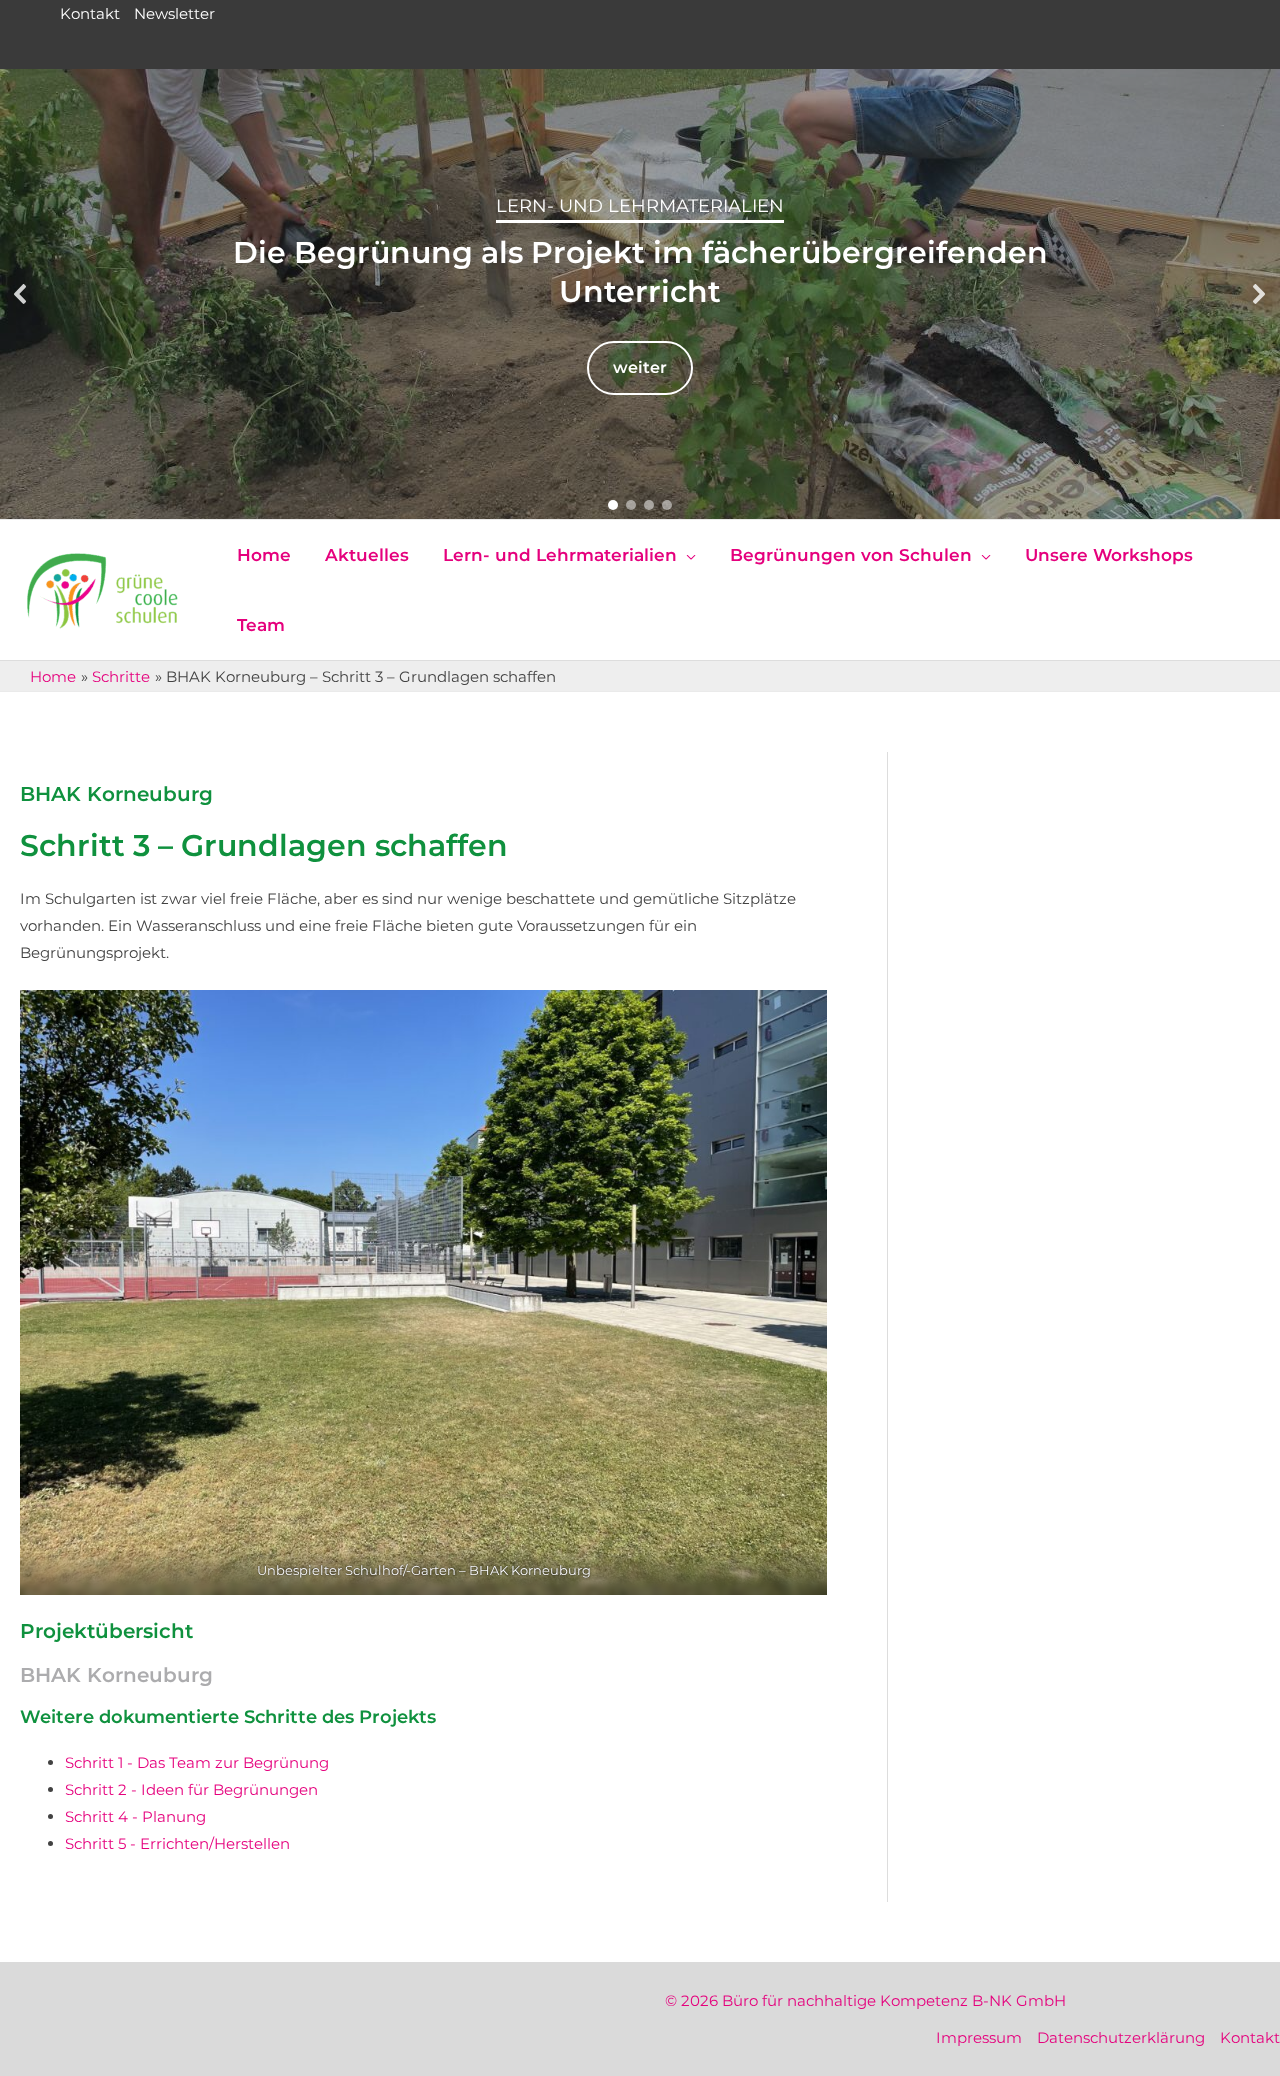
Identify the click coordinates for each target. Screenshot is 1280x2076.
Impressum (979, 2037)
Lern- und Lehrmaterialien (640, 206)
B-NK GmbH (1019, 2000)
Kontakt (90, 13)
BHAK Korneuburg (116, 794)
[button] (21, 294)
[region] (640, 294)
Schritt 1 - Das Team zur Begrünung (197, 1762)
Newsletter (174, 13)
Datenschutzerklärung (1121, 2037)
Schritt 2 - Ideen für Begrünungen (191, 1789)
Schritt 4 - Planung (135, 1816)
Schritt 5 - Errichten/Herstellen (177, 1843)
